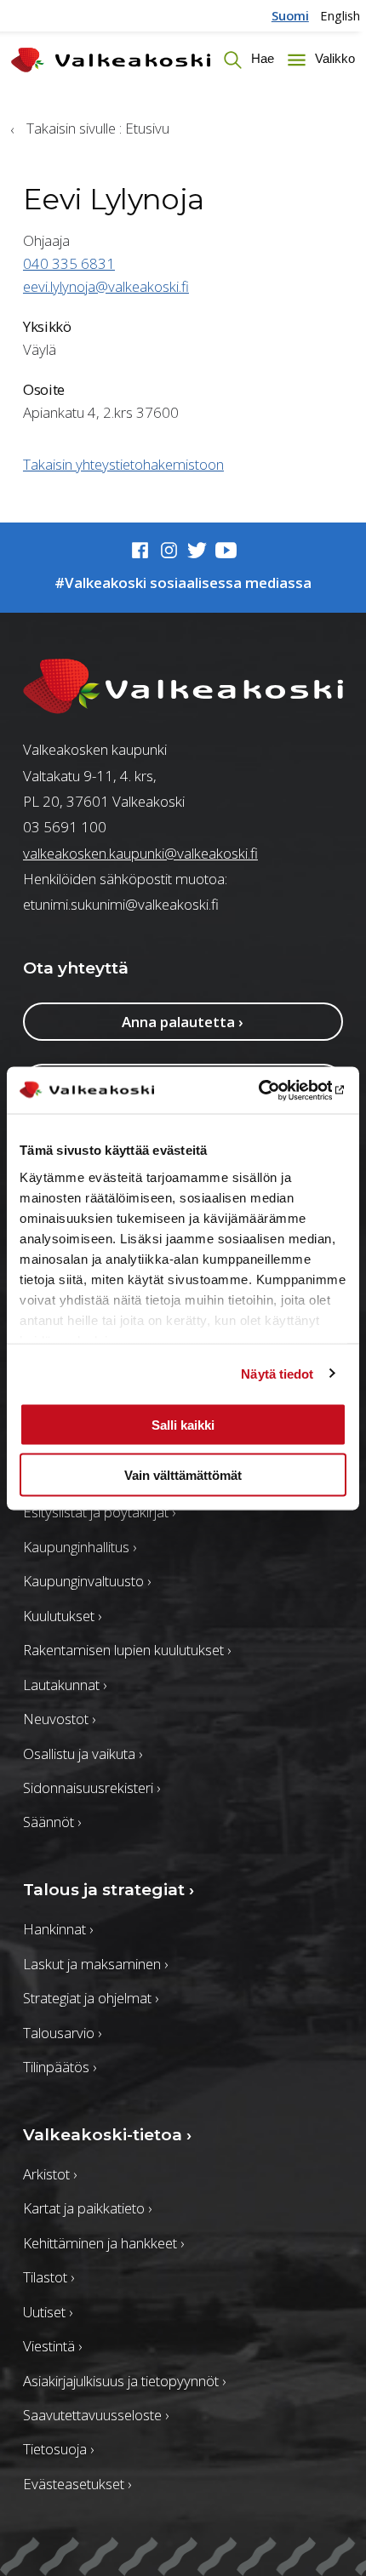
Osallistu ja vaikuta (83, 1754)
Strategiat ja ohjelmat (91, 1998)
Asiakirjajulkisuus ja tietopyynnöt (124, 2381)
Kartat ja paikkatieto (87, 2208)
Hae (260, 60)
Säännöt (52, 1822)
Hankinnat (58, 1929)
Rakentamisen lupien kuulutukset (127, 1650)
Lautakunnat (65, 1685)
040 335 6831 (69, 263)
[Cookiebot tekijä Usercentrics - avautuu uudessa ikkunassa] (272, 1090)
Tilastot (49, 2277)
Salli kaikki (183, 1425)
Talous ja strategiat (109, 1890)
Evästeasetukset (77, 2484)
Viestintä (52, 2346)
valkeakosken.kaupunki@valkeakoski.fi (140, 853)
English (340, 15)
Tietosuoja (58, 2449)
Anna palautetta (183, 1022)
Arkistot (50, 2174)
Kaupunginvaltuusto (87, 1581)
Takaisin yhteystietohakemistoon (123, 464)
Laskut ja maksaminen (95, 1964)
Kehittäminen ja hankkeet (103, 2243)
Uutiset (48, 2312)
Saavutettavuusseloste (96, 2415)
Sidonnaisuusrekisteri (91, 1788)
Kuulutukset (62, 1616)
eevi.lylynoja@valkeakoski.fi (106, 286)
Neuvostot (59, 1719)
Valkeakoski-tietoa (107, 2135)
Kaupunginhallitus (80, 1547)
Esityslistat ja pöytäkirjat (99, 1512)
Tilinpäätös (60, 2067)
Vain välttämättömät (183, 1474)
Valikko (333, 60)
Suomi (290, 15)
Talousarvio (62, 2033)
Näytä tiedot (277, 1373)
